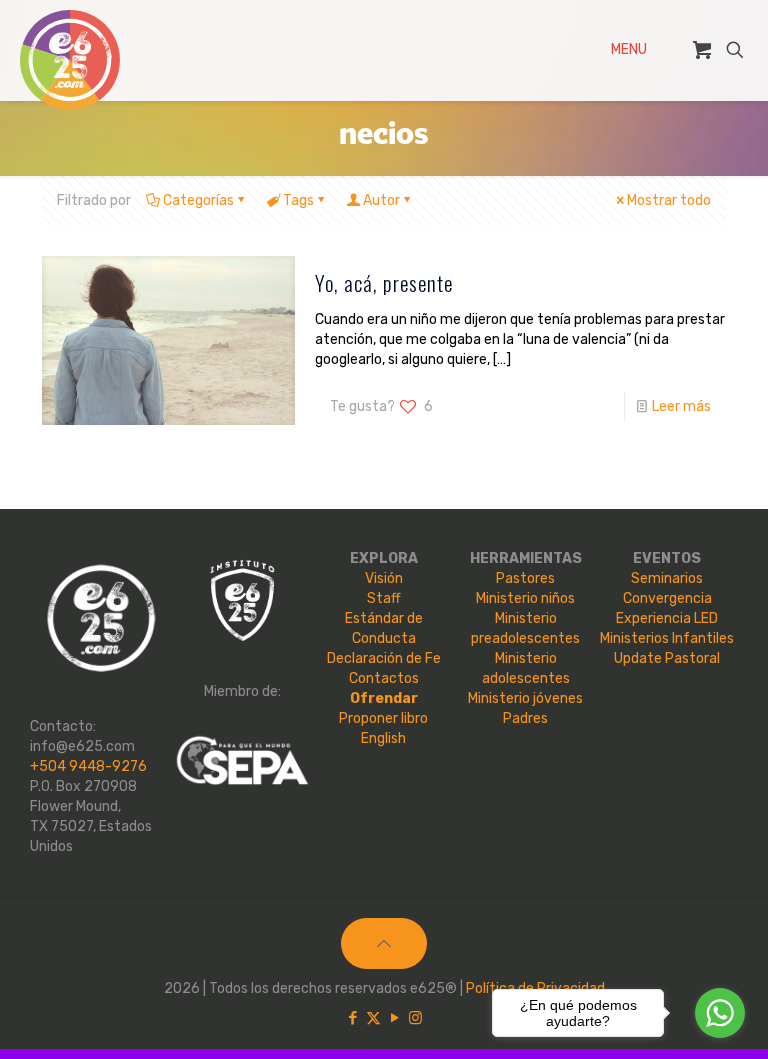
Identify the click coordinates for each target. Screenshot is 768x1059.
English (383, 738)
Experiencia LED (667, 618)
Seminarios (667, 578)
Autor (381, 200)
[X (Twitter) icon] (373, 1018)
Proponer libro (383, 718)
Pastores (525, 578)
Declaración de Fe (384, 658)
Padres (525, 718)
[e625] (70, 60)
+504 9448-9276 (88, 766)
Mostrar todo (669, 200)
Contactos (384, 678)
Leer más (681, 406)
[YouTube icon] (394, 1018)
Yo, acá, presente (384, 282)
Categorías (198, 200)
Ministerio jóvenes (525, 698)
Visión (384, 578)
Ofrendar (384, 698)
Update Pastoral (667, 658)
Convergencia (667, 598)
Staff (384, 598)
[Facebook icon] (352, 1018)
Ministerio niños (525, 598)
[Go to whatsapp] (720, 1013)
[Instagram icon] (415, 1018)
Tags (298, 200)
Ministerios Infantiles (667, 638)
